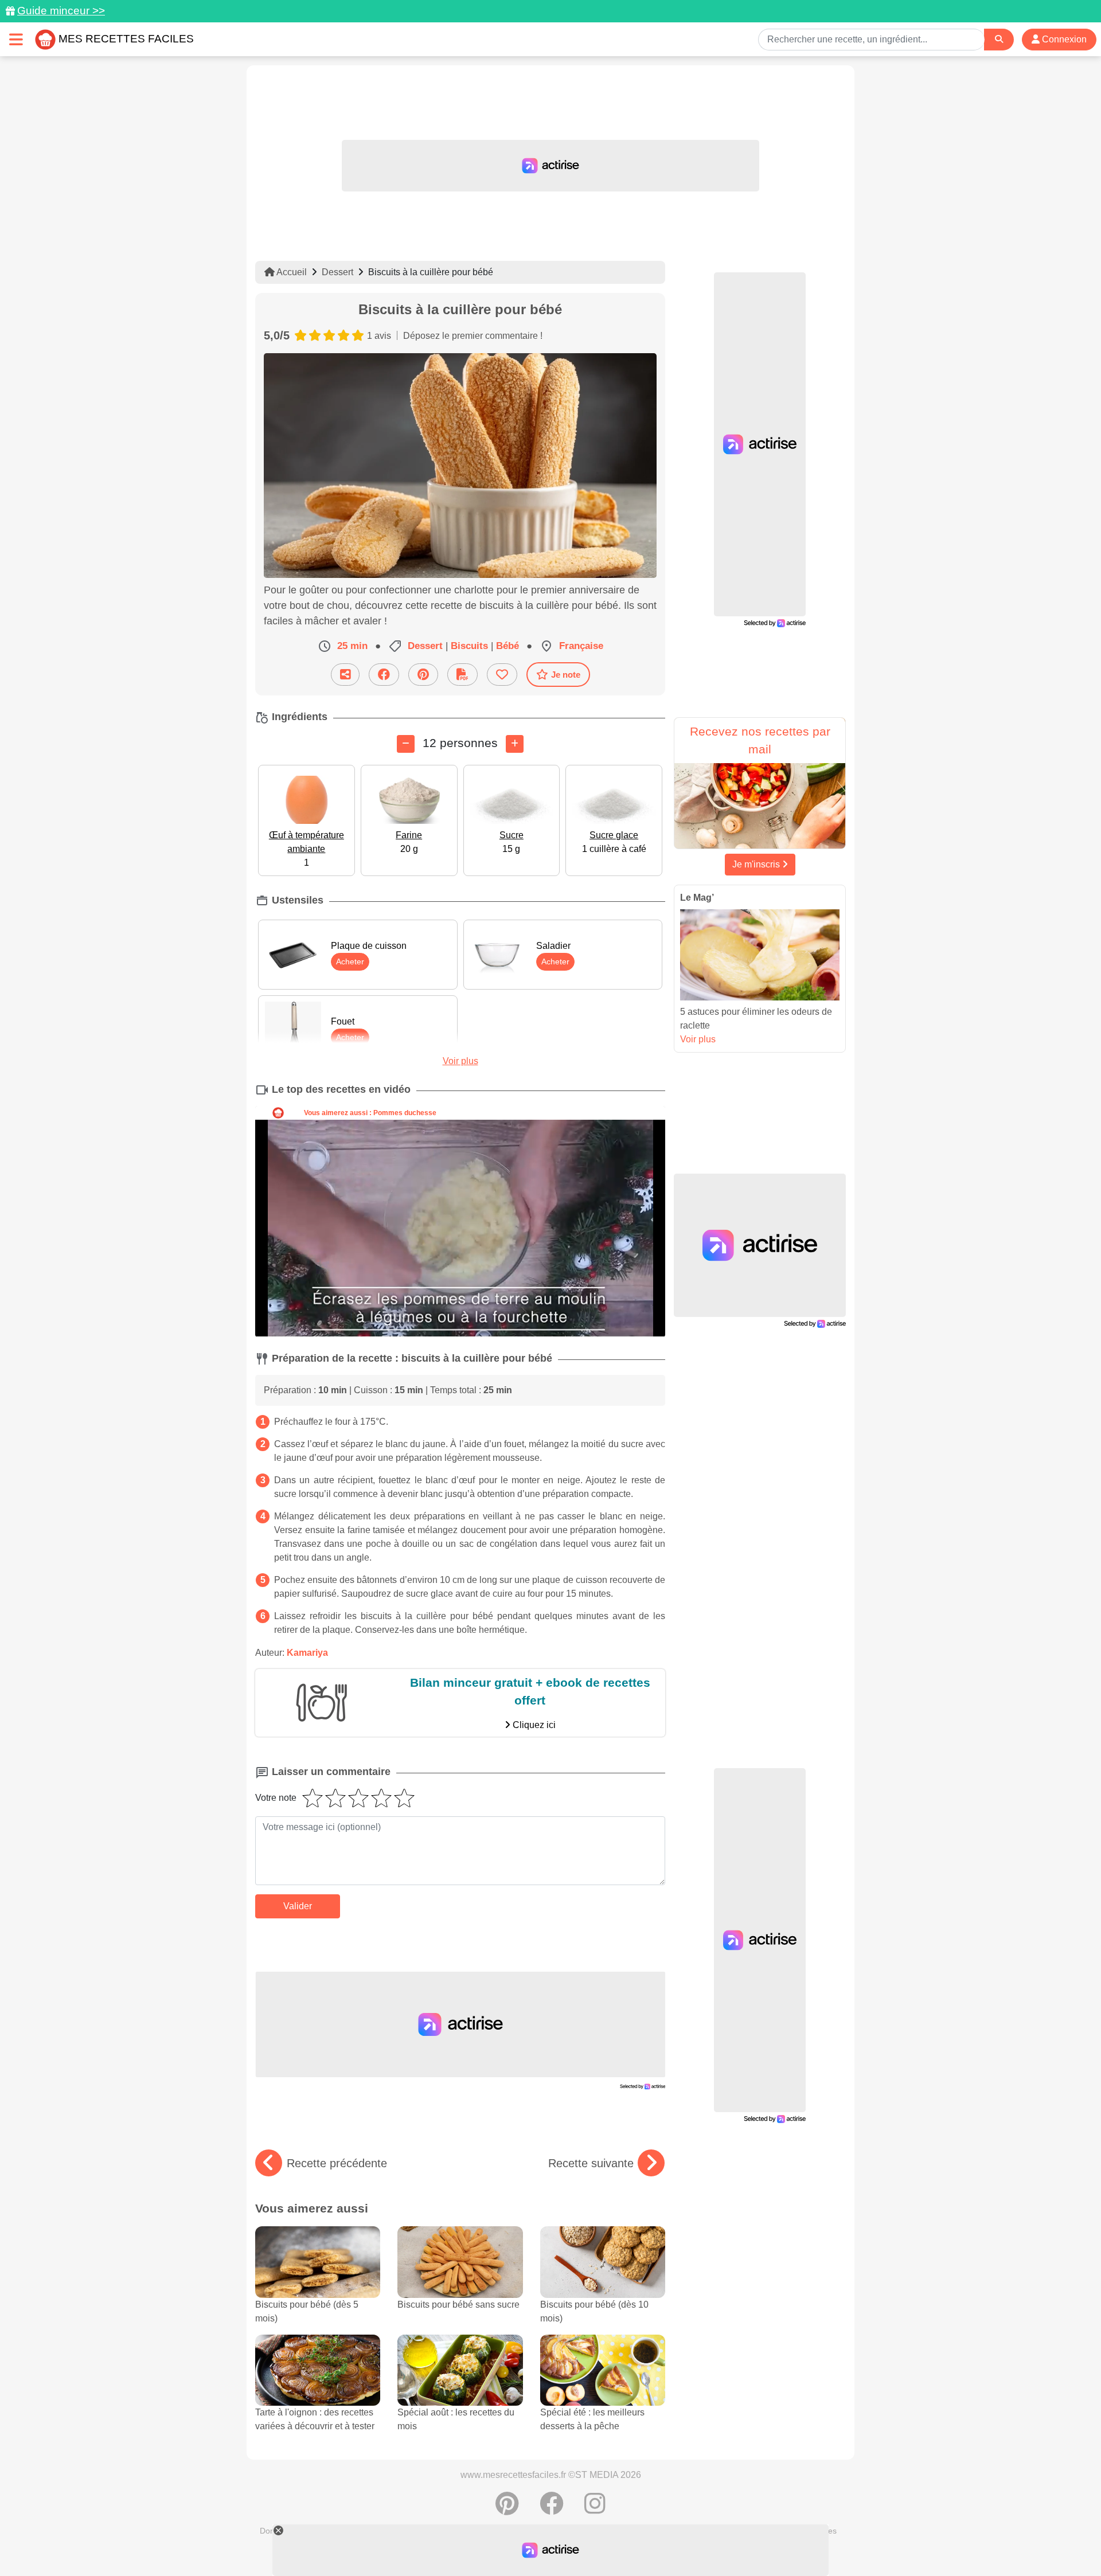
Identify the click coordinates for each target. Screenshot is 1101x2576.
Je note (566, 675)
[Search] (999, 39)
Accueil (291, 272)
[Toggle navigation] (16, 39)
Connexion (1063, 39)
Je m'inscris (757, 864)
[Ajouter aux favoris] (502, 675)
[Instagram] (595, 2509)
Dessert (337, 272)
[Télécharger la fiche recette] (462, 675)
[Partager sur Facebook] (384, 675)
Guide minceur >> (61, 11)
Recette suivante (591, 2163)
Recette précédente (337, 2163)
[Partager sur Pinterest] (423, 675)
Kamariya (307, 1653)
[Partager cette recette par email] (345, 675)
